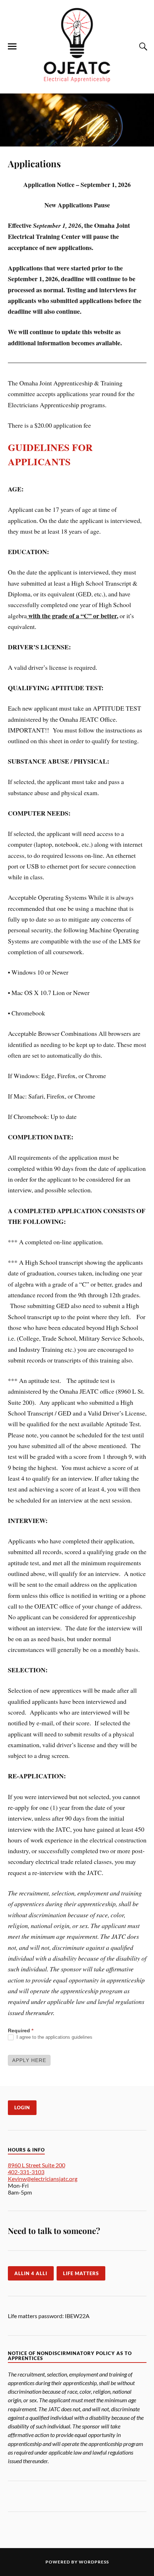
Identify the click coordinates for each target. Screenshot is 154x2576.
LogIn (22, 2108)
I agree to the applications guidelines (54, 2037)
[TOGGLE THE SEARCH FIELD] (142, 47)
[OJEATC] (77, 83)
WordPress (94, 2562)
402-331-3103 (26, 2172)
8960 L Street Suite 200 (37, 2165)
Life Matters (81, 2273)
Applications (34, 163)
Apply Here (29, 2060)
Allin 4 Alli (31, 2273)
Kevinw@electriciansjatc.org (43, 2179)
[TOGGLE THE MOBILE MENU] (12, 47)
